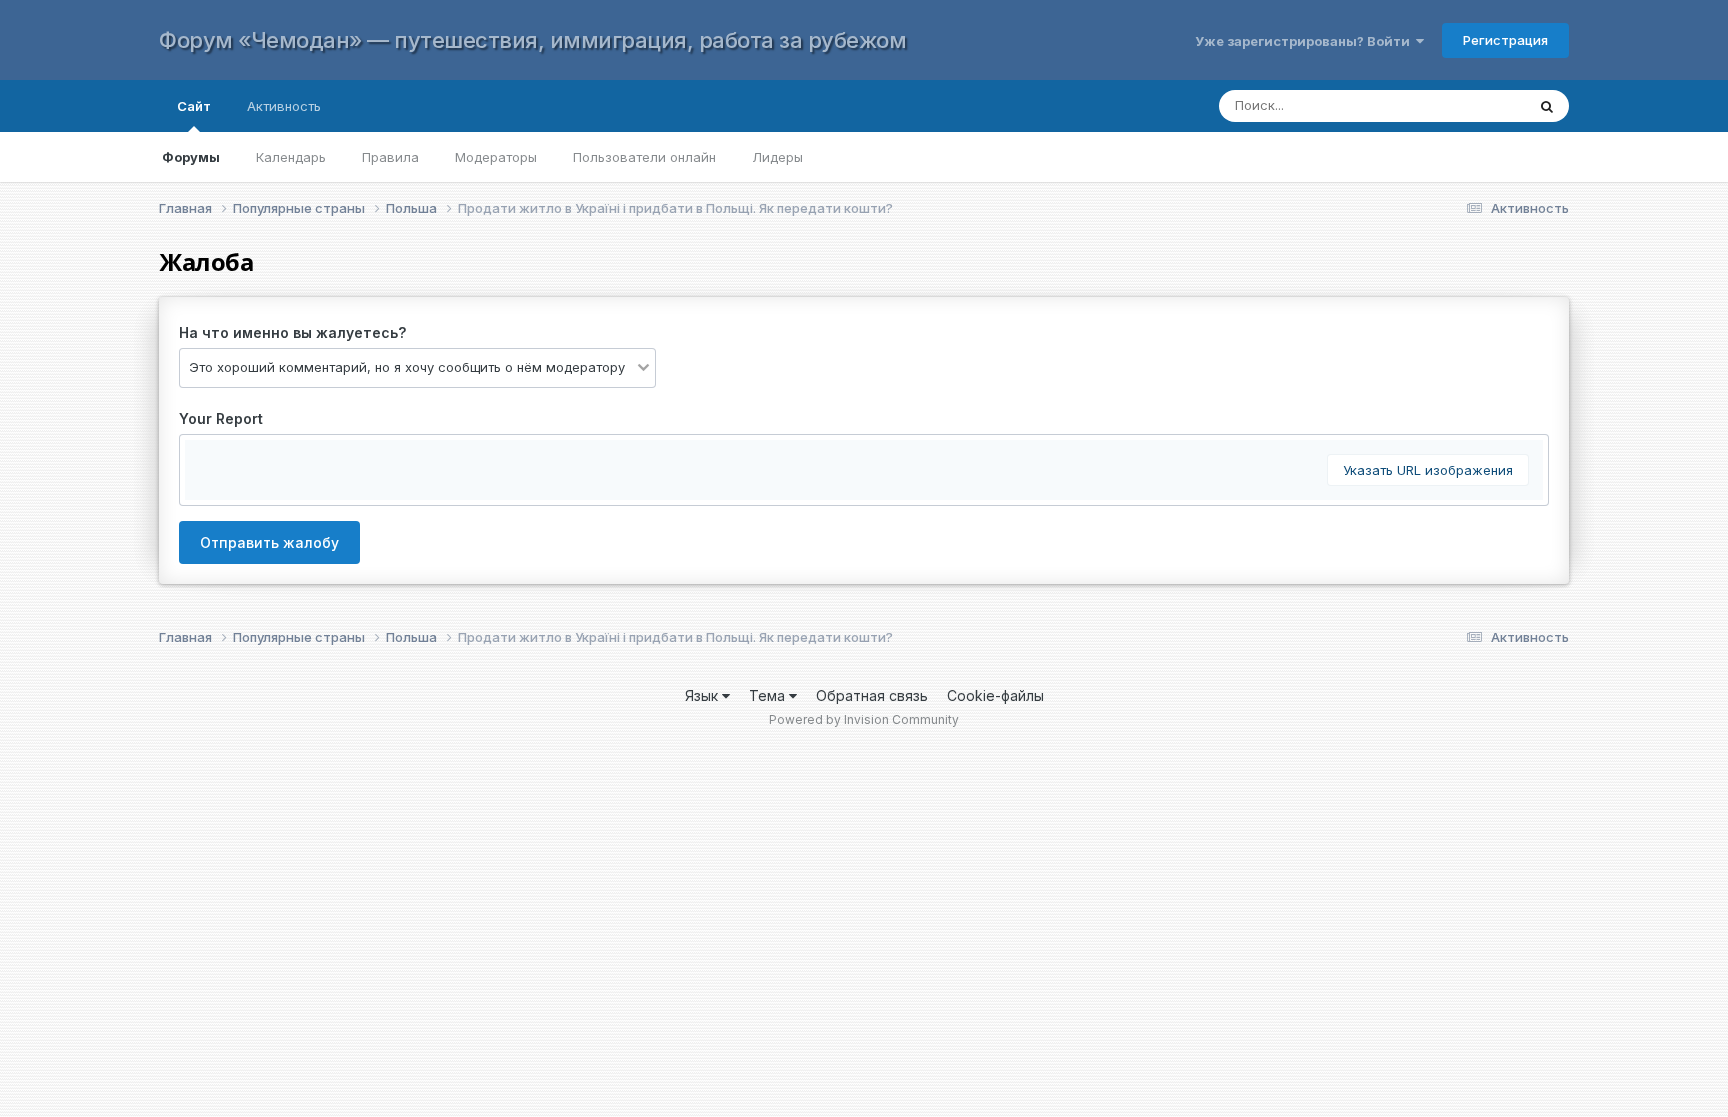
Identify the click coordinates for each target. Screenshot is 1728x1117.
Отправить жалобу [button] (269, 542)
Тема (769, 695)
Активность (284, 106)
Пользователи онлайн (644, 157)
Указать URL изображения (1428, 470)
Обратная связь (872, 695)
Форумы (191, 157)
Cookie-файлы (995, 695)
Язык (703, 695)
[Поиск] (1547, 106)
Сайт (194, 106)
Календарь (291, 157)
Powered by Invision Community (864, 719)
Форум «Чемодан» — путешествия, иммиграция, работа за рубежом (532, 40)
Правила (390, 157)
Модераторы (496, 157)
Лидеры (777, 157)
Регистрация (1505, 40)
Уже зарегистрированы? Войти (1305, 41)
